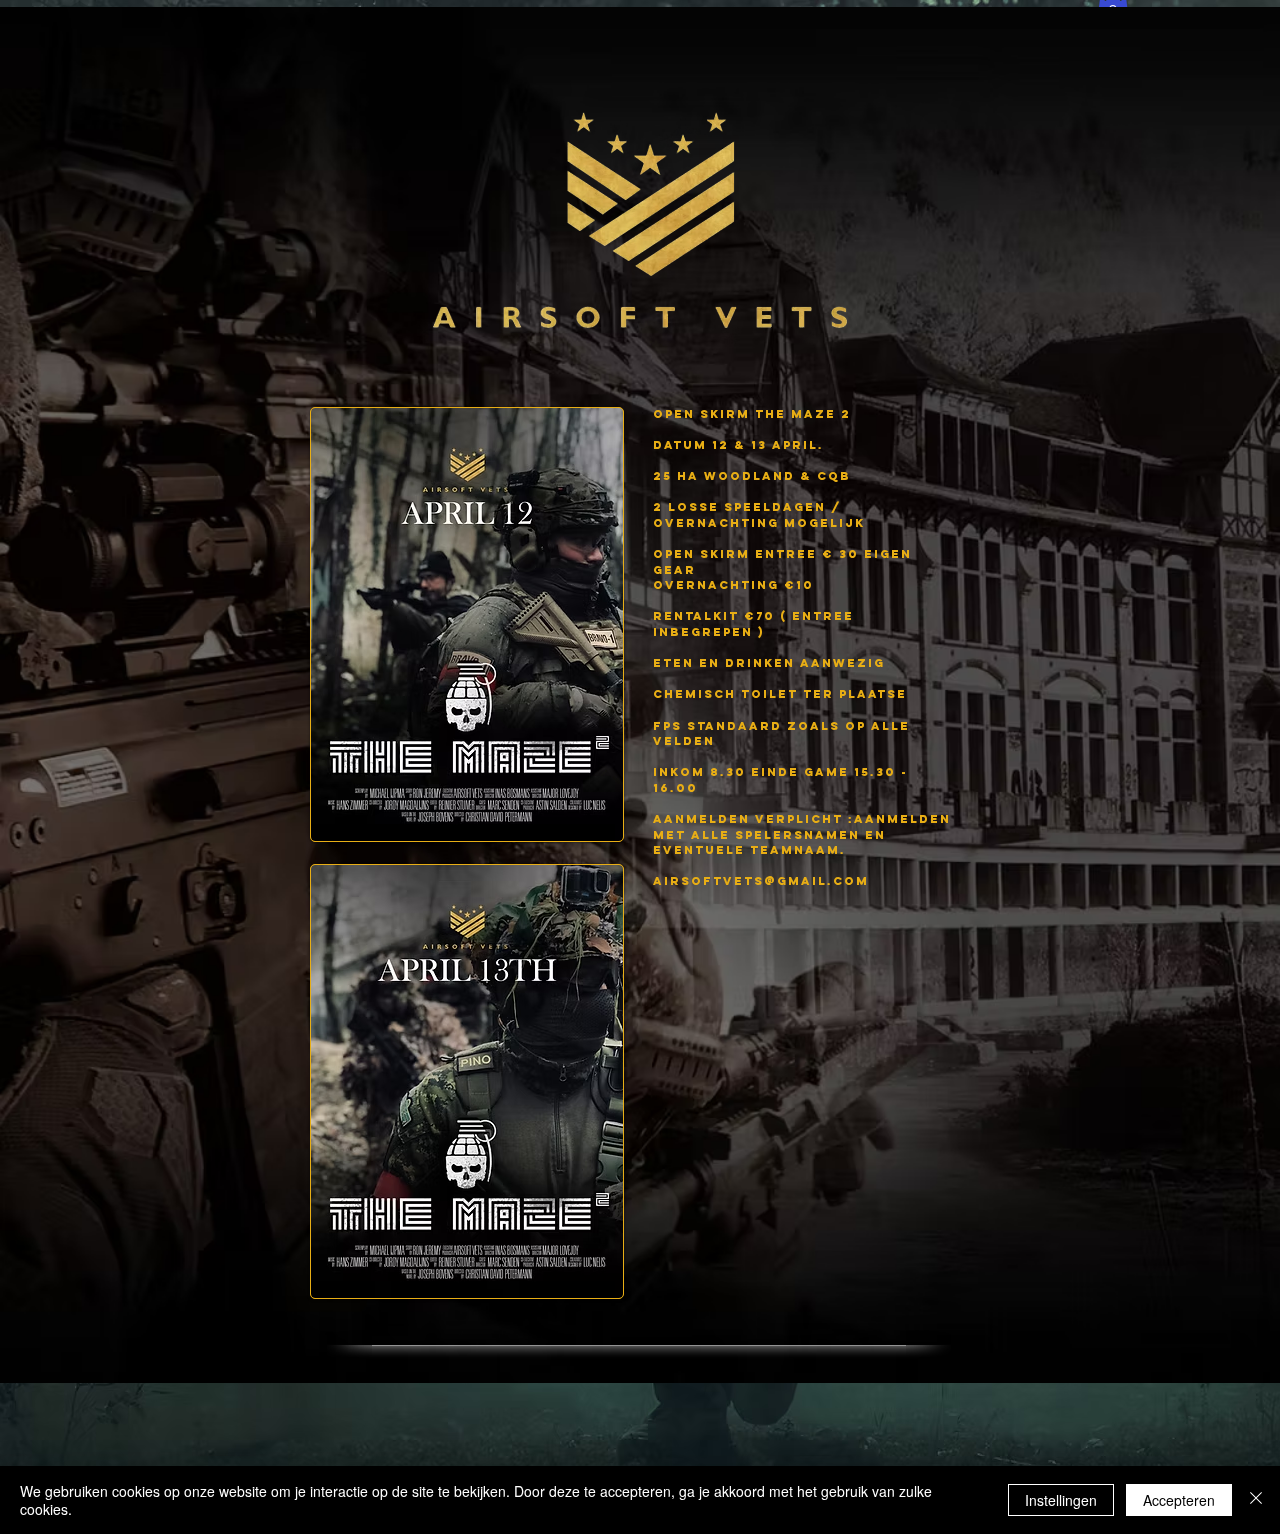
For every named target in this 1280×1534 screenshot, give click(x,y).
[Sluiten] (1256, 1500)
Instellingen (1061, 1500)
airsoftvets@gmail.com (761, 881)
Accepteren (1179, 1500)
